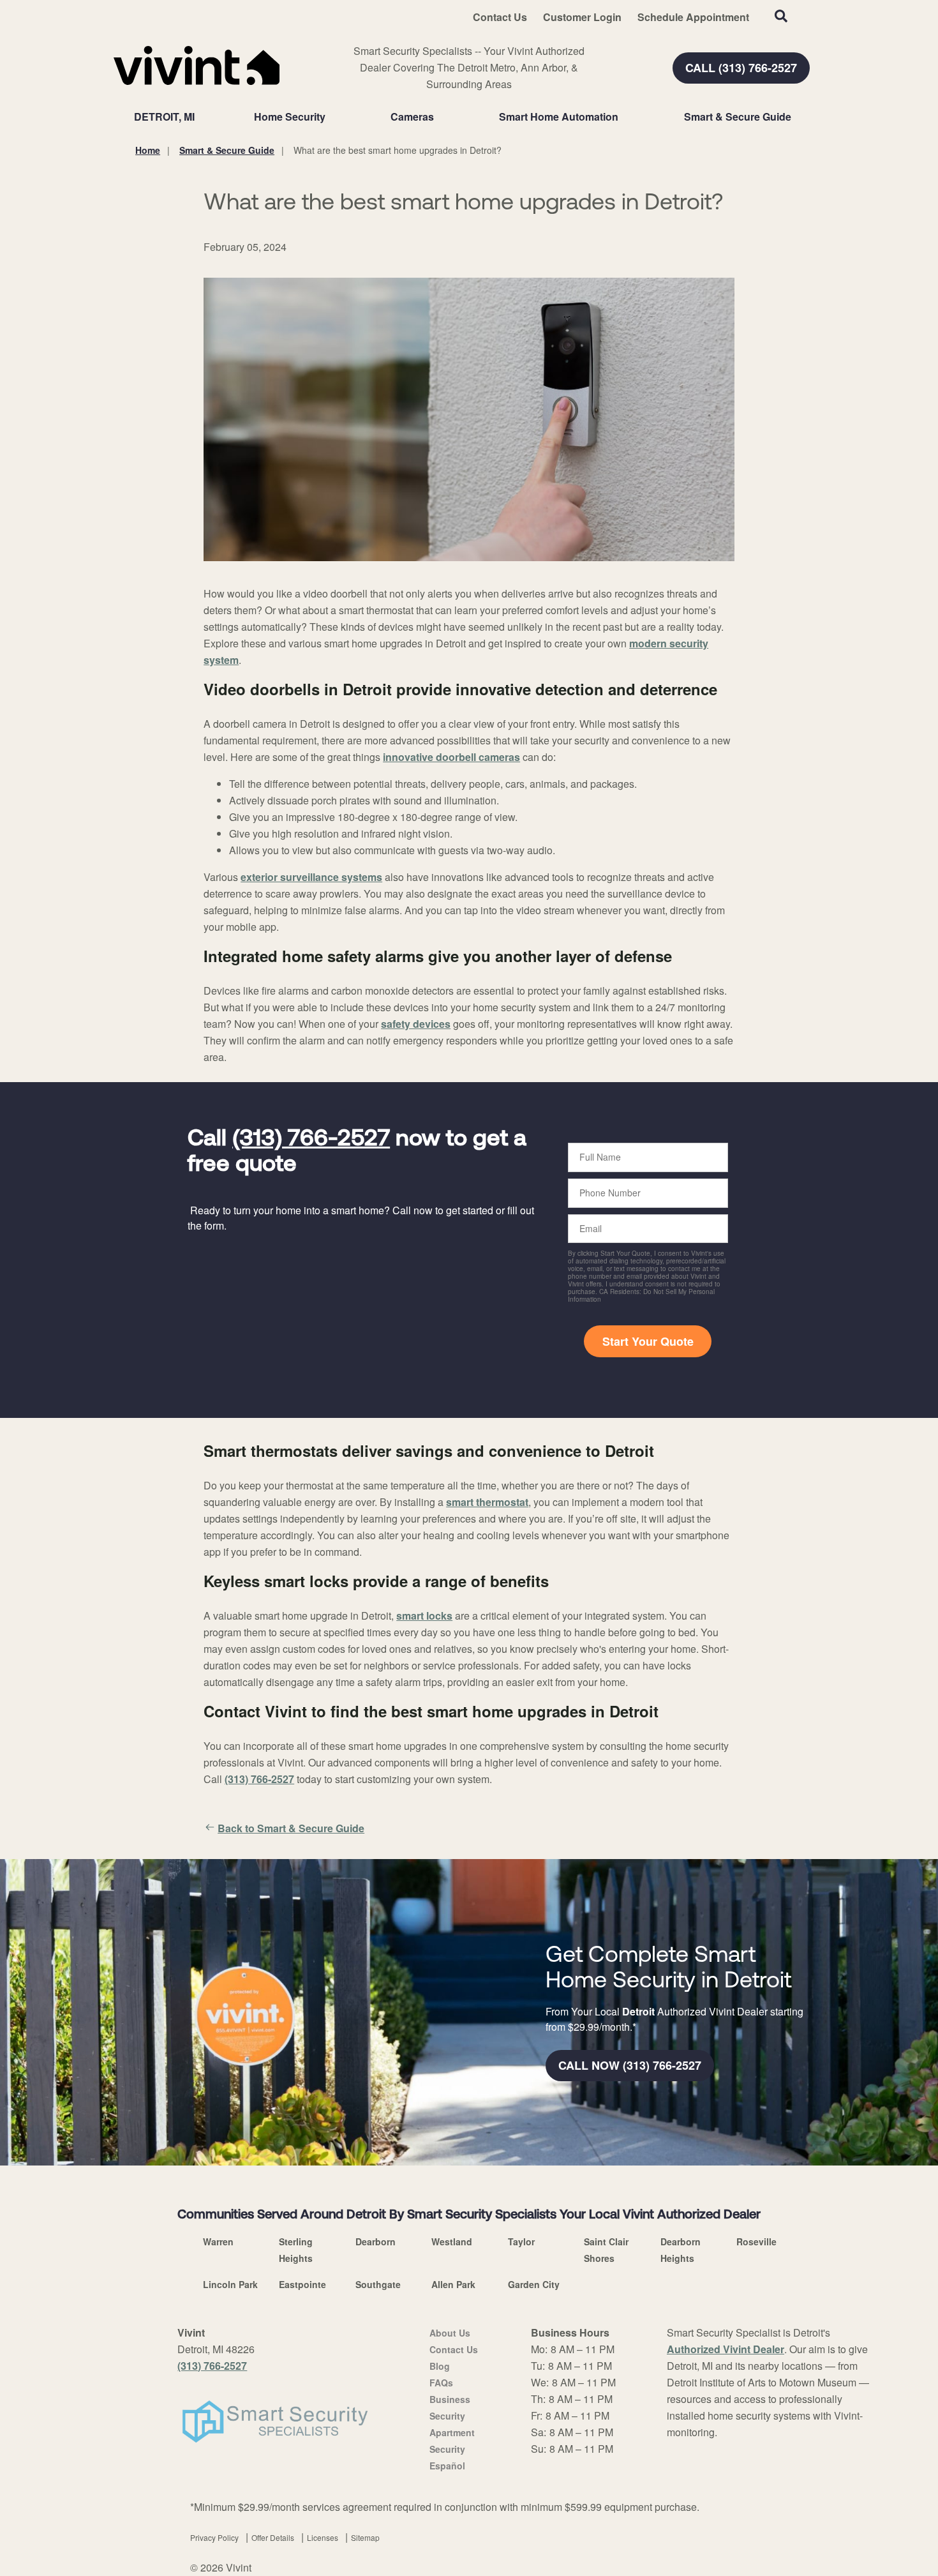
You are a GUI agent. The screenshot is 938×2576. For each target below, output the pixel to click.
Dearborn (376, 2241)
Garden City (534, 2284)
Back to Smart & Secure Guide (291, 1828)
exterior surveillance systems (311, 877)
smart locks (424, 1616)
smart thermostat (487, 1502)
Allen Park (453, 2284)
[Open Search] (781, 16)
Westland (452, 2241)
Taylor (521, 2241)
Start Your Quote (648, 1341)
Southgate (378, 2284)
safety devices (416, 1024)
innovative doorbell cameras (451, 757)
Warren (218, 2241)
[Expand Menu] (332, 117)
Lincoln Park (230, 2284)
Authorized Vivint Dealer (726, 2349)
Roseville (756, 2241)
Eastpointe (302, 2284)
